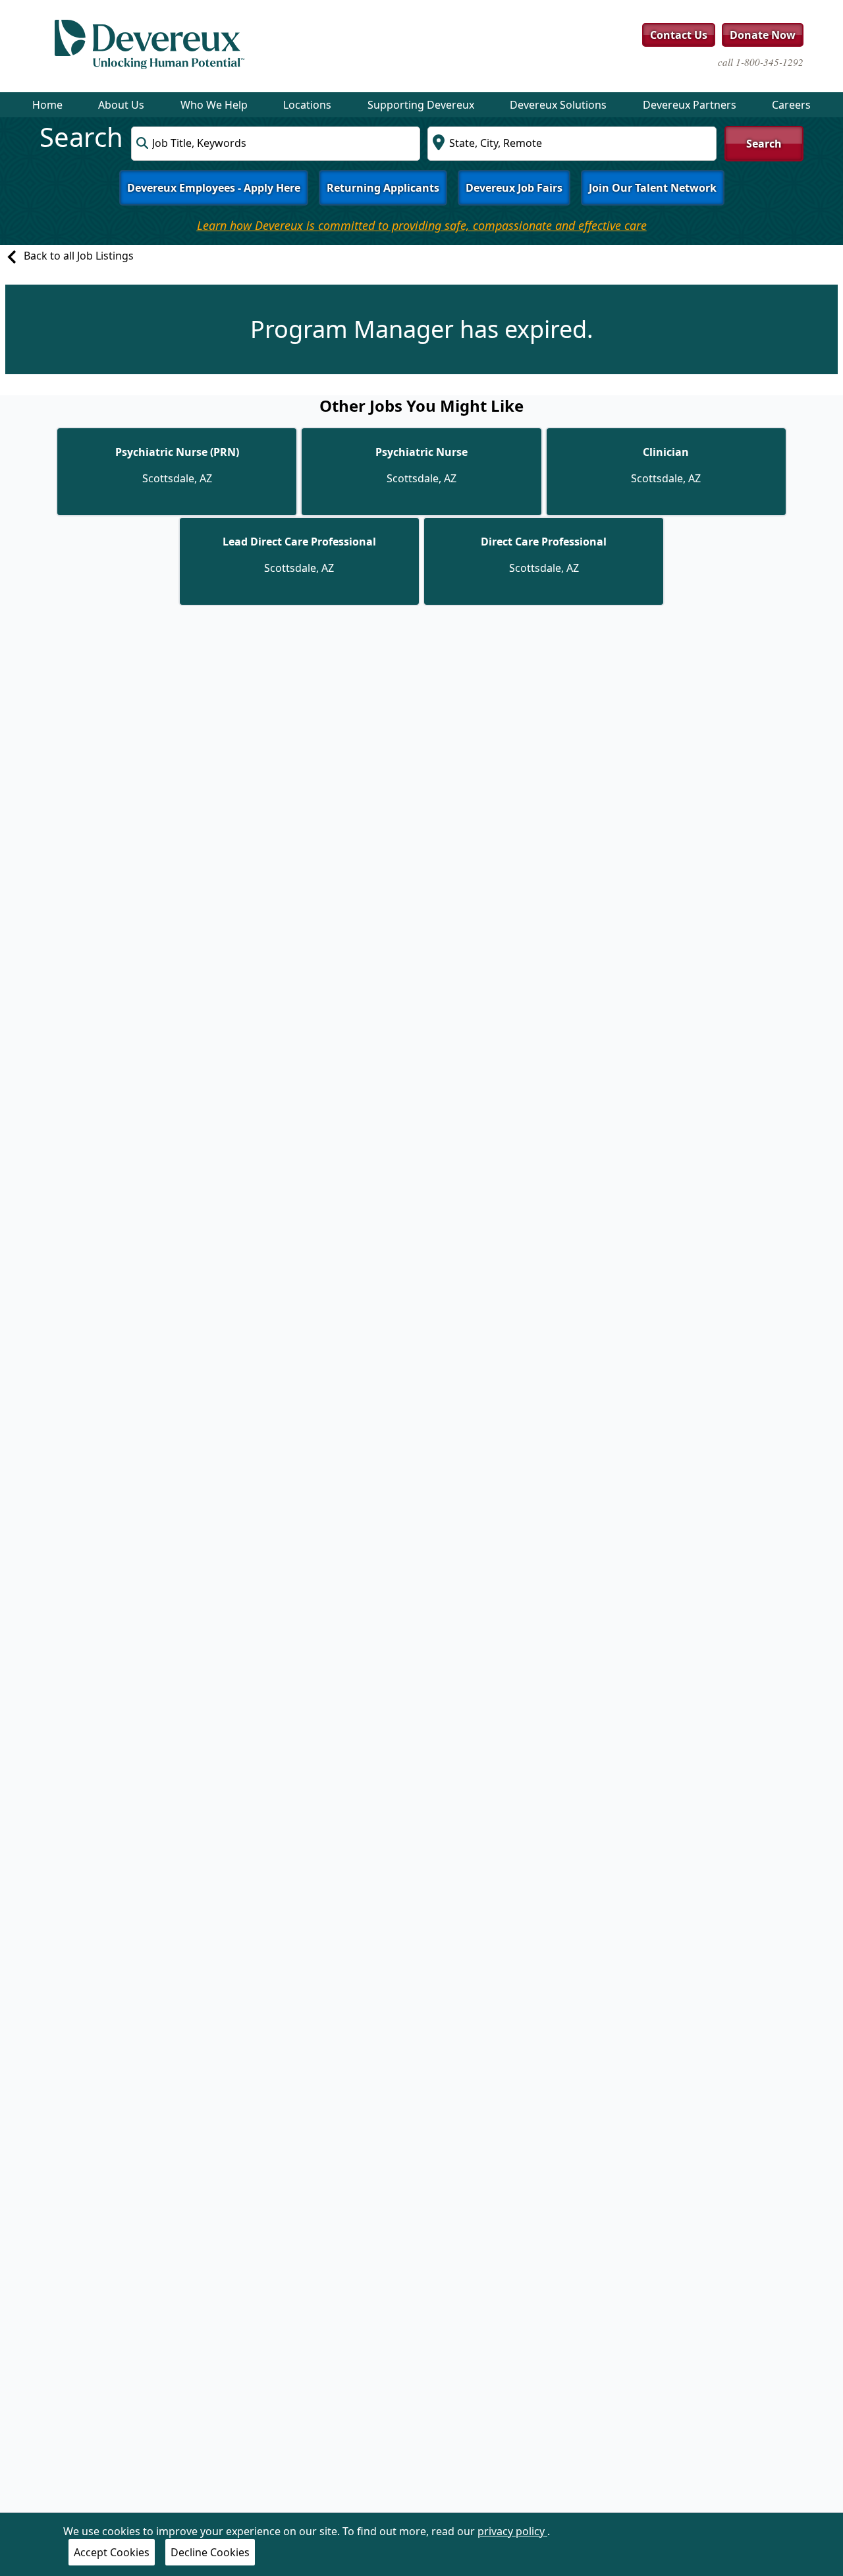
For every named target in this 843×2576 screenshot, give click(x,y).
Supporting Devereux (421, 105)
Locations (307, 105)
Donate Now (763, 35)
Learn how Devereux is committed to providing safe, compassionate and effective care (422, 225)
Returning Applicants (383, 188)
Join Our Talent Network (653, 188)
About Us (121, 105)
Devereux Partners (690, 105)
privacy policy (512, 2531)
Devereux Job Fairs (514, 188)
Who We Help (214, 105)
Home (47, 105)
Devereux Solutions (558, 105)
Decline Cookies (210, 2552)
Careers (791, 105)
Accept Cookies (112, 2552)
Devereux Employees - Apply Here (214, 188)
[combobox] (276, 144)
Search (764, 144)
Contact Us (679, 35)
